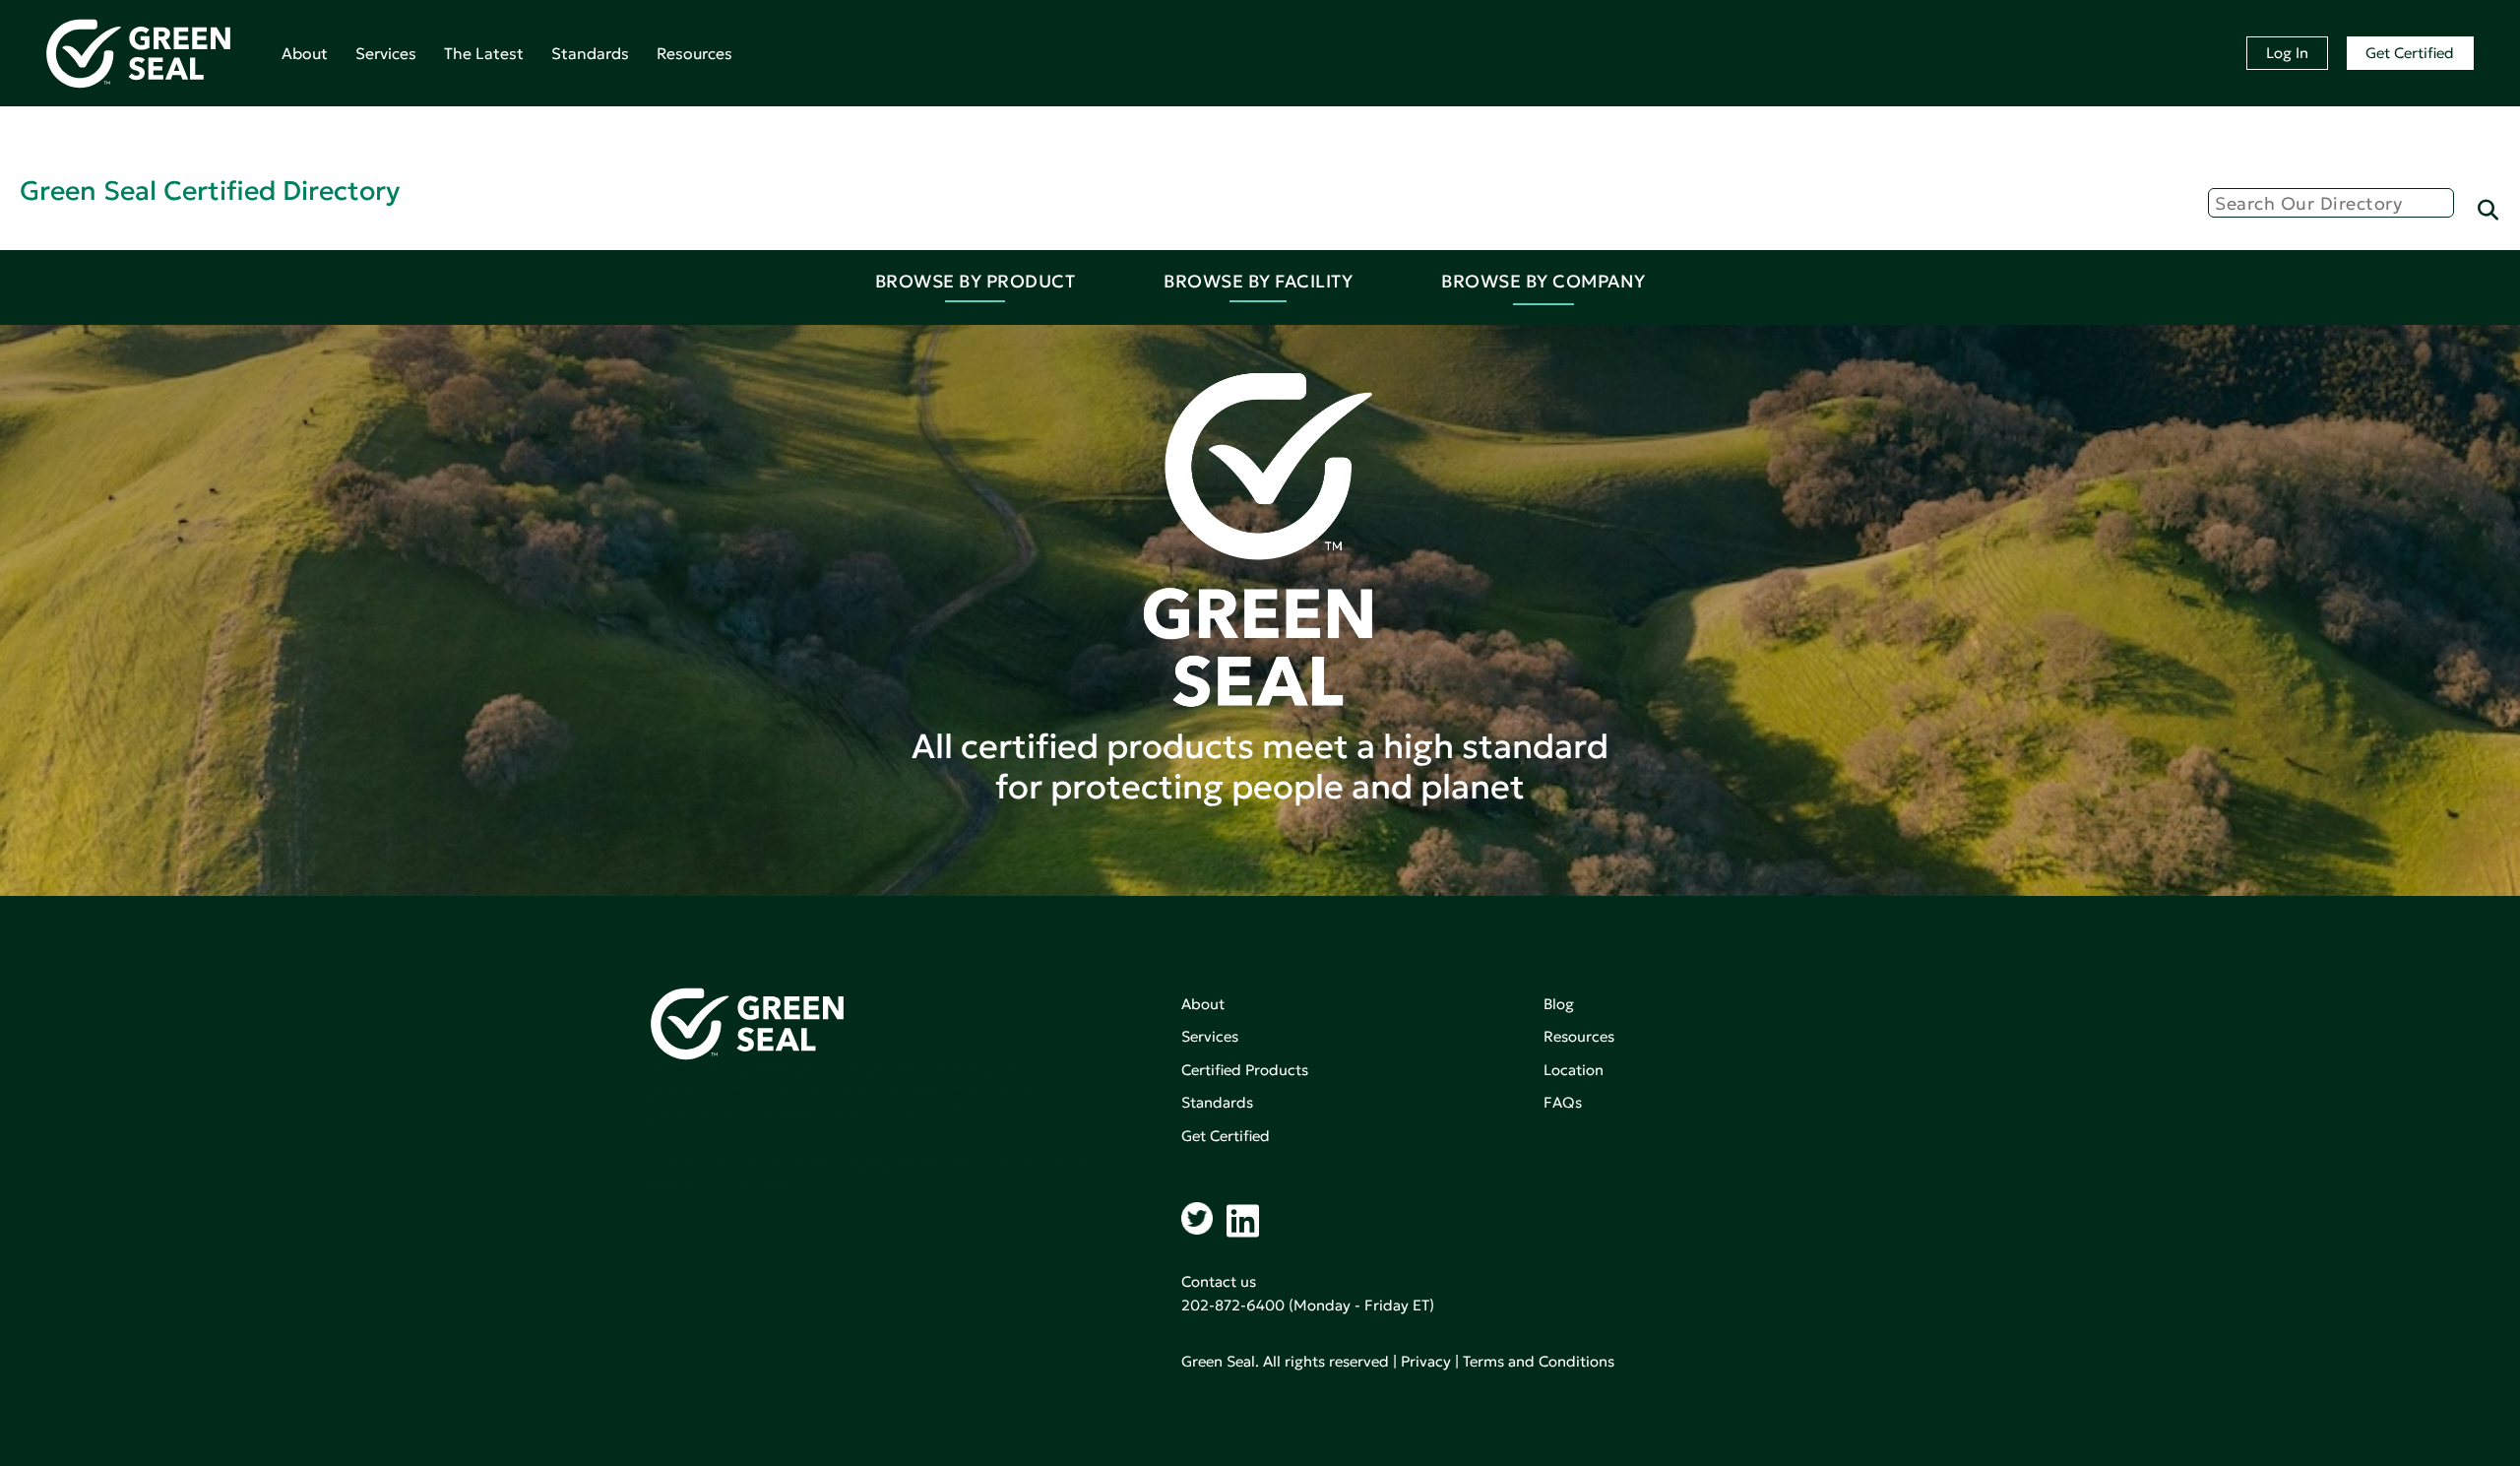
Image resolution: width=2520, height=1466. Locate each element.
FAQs (1563, 1102)
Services (386, 53)
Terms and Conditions (1539, 1361)
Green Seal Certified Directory (210, 191)
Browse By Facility (1258, 281)
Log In (2287, 53)
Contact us (1219, 1281)
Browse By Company (1543, 281)
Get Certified (2410, 53)
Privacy (1426, 1361)
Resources (694, 53)
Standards (590, 53)
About (305, 53)
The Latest (484, 53)
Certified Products (1245, 1070)
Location (1574, 1070)
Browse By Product (976, 281)
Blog (1559, 1004)
